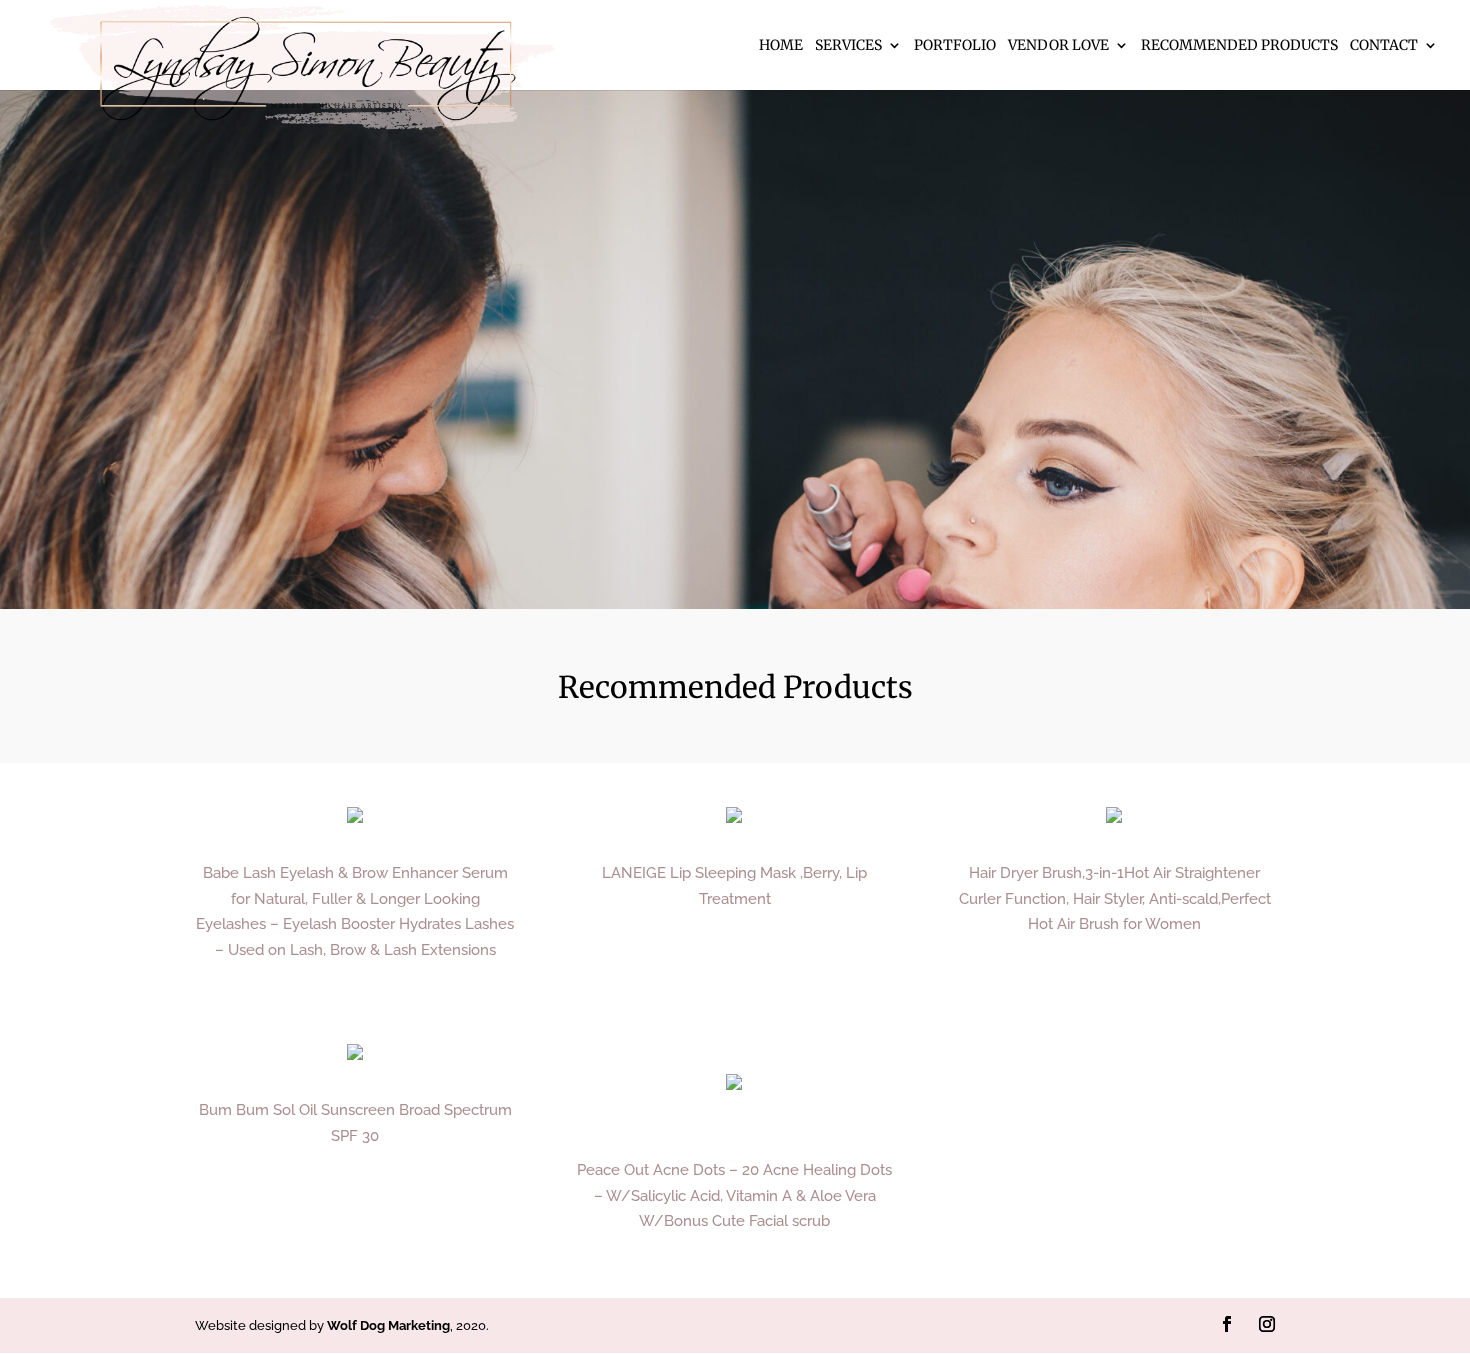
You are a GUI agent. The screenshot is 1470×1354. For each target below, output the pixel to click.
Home (781, 46)
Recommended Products (1239, 46)
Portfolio (955, 46)
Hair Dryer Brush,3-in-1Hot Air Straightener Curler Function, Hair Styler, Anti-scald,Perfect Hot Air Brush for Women (1115, 898)
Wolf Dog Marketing (388, 1325)
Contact (1384, 46)
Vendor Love (1058, 46)
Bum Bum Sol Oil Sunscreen (297, 1110)
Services (848, 46)
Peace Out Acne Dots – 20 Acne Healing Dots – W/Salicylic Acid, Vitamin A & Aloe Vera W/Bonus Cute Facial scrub (734, 1195)
